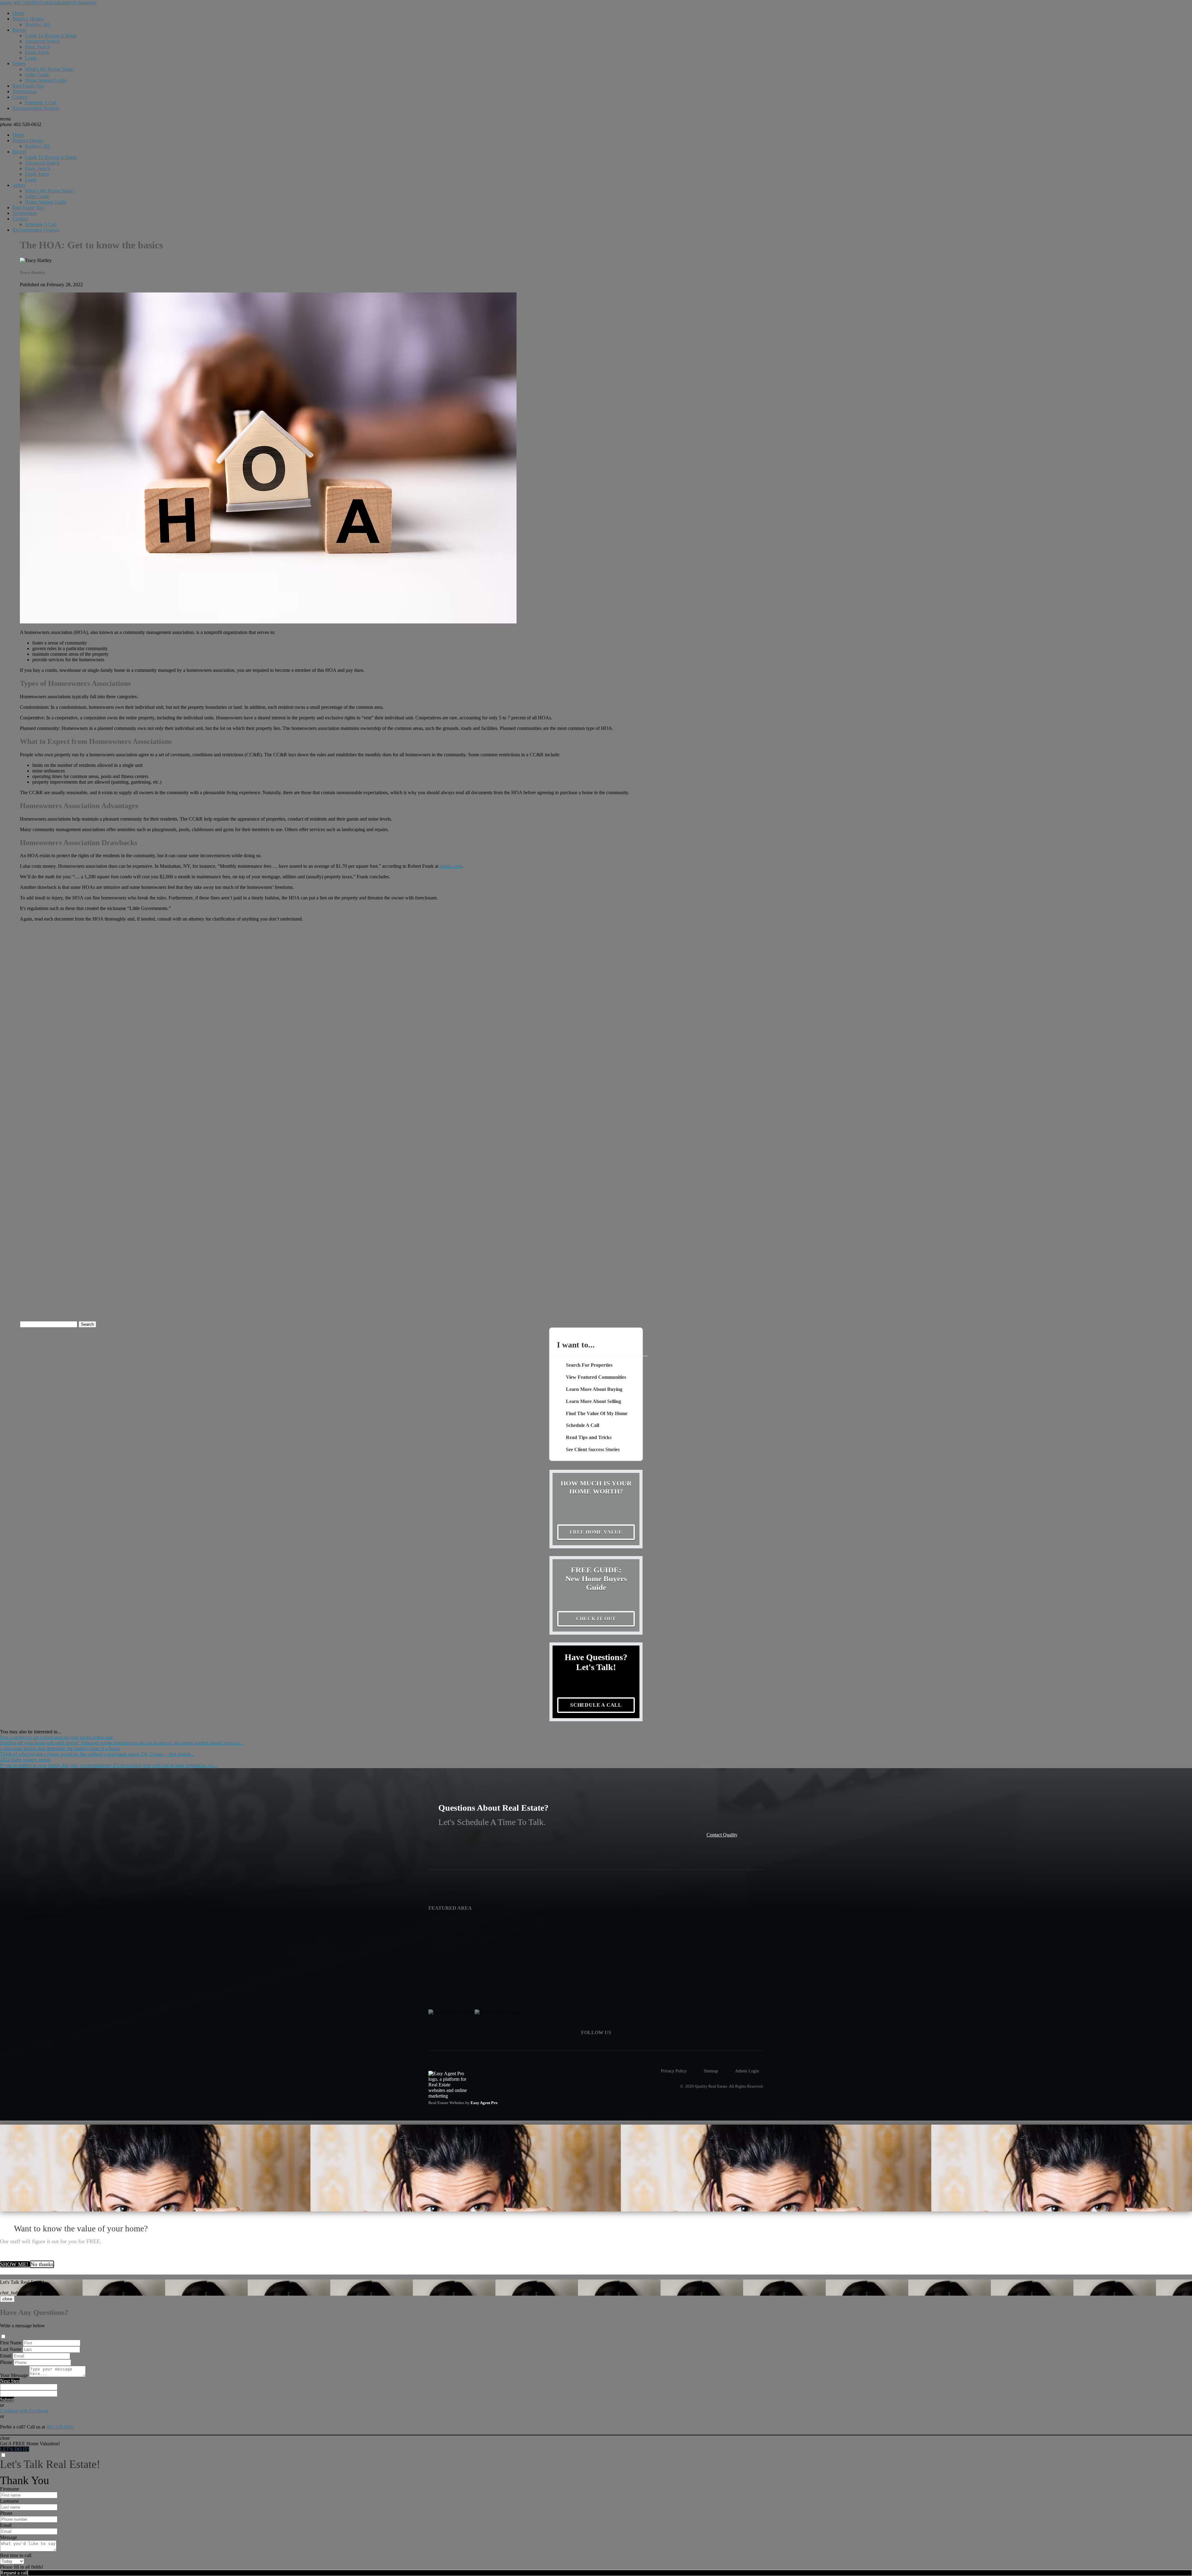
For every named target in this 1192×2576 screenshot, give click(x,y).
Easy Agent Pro (485, 2103)
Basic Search (38, 47)
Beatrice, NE (38, 24)
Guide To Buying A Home (51, 36)
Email (6, 2356)
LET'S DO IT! (15, 2449)
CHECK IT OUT (596, 1619)
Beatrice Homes (28, 19)
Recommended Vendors (36, 108)
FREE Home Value (596, 1532)
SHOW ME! (15, 2264)
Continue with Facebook (24, 2411)
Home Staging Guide (46, 80)
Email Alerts (37, 52)
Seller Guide (37, 75)
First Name (11, 2343)
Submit (7, 2399)
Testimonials (25, 91)
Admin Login (747, 2071)
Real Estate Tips (28, 86)
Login (31, 58)
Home (18, 13)
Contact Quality (722, 1835)
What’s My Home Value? (50, 69)
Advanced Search (42, 41)
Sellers (19, 63)
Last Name (11, 2349)
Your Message (14, 2375)
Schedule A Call (41, 103)
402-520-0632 (21, 124)
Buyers (19, 30)
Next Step (10, 2381)
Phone (6, 2362)
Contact (20, 97)
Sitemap (711, 2071)
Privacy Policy (674, 2071)
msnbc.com (451, 866)
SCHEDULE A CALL (596, 1705)
